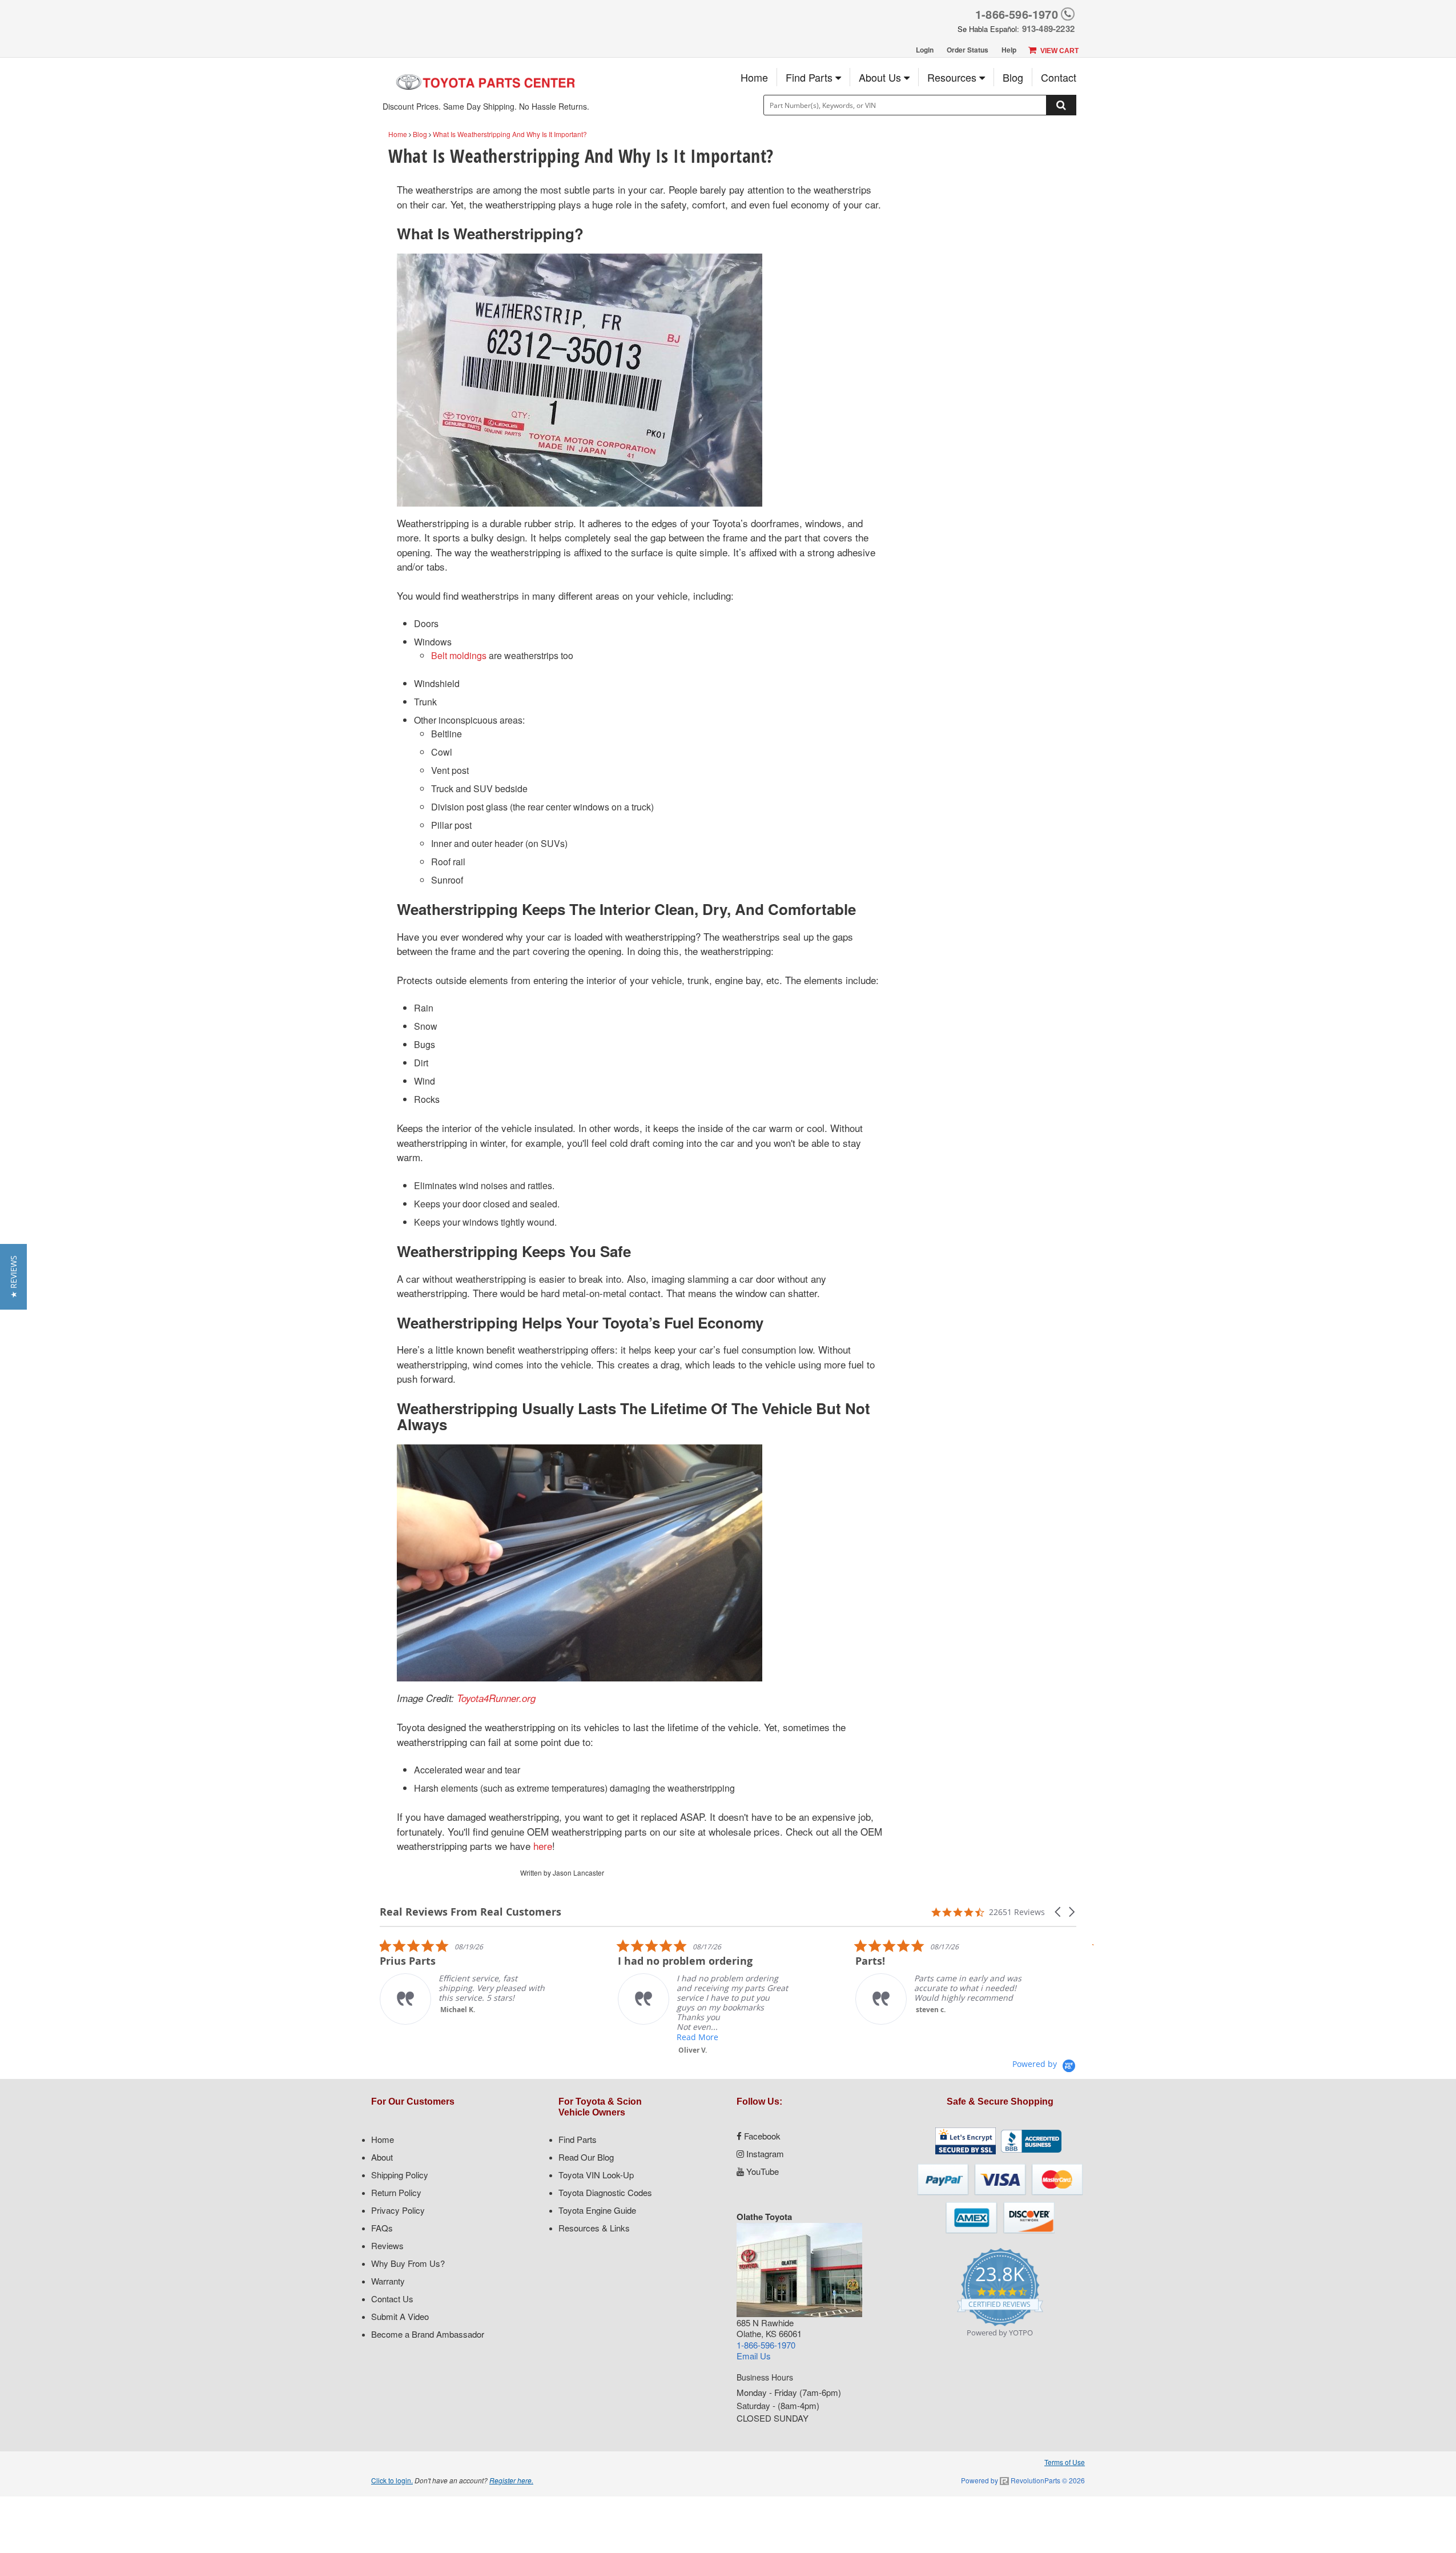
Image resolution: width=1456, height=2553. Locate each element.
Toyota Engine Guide (597, 2210)
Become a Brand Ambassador (428, 2334)
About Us (881, 77)
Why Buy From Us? (408, 2263)
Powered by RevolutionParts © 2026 (1023, 2480)
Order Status (968, 50)
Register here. (511, 2480)
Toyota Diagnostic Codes (605, 2192)
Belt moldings (459, 655)
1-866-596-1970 (1017, 14)
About (382, 2157)
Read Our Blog (586, 2157)
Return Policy (396, 2192)
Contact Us (392, 2299)
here (543, 1846)
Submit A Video (400, 2316)
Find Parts (811, 77)
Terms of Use (1065, 2462)
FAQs (382, 2228)
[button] (1059, 1912)
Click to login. (392, 2480)
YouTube (761, 2171)
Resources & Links (594, 2228)
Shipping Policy (400, 2175)
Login (925, 50)
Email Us (754, 2356)
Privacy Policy (398, 2210)
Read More (551, 2037)
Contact (1059, 77)
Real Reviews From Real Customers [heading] (470, 1912)
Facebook (761, 2136)
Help (1009, 50)
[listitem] (557, 1997)
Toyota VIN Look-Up (596, 2175)
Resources (953, 77)
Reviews (387, 2245)
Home (754, 77)
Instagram (764, 2153)
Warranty (388, 2281)
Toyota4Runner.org (496, 1698)
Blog (1013, 77)
